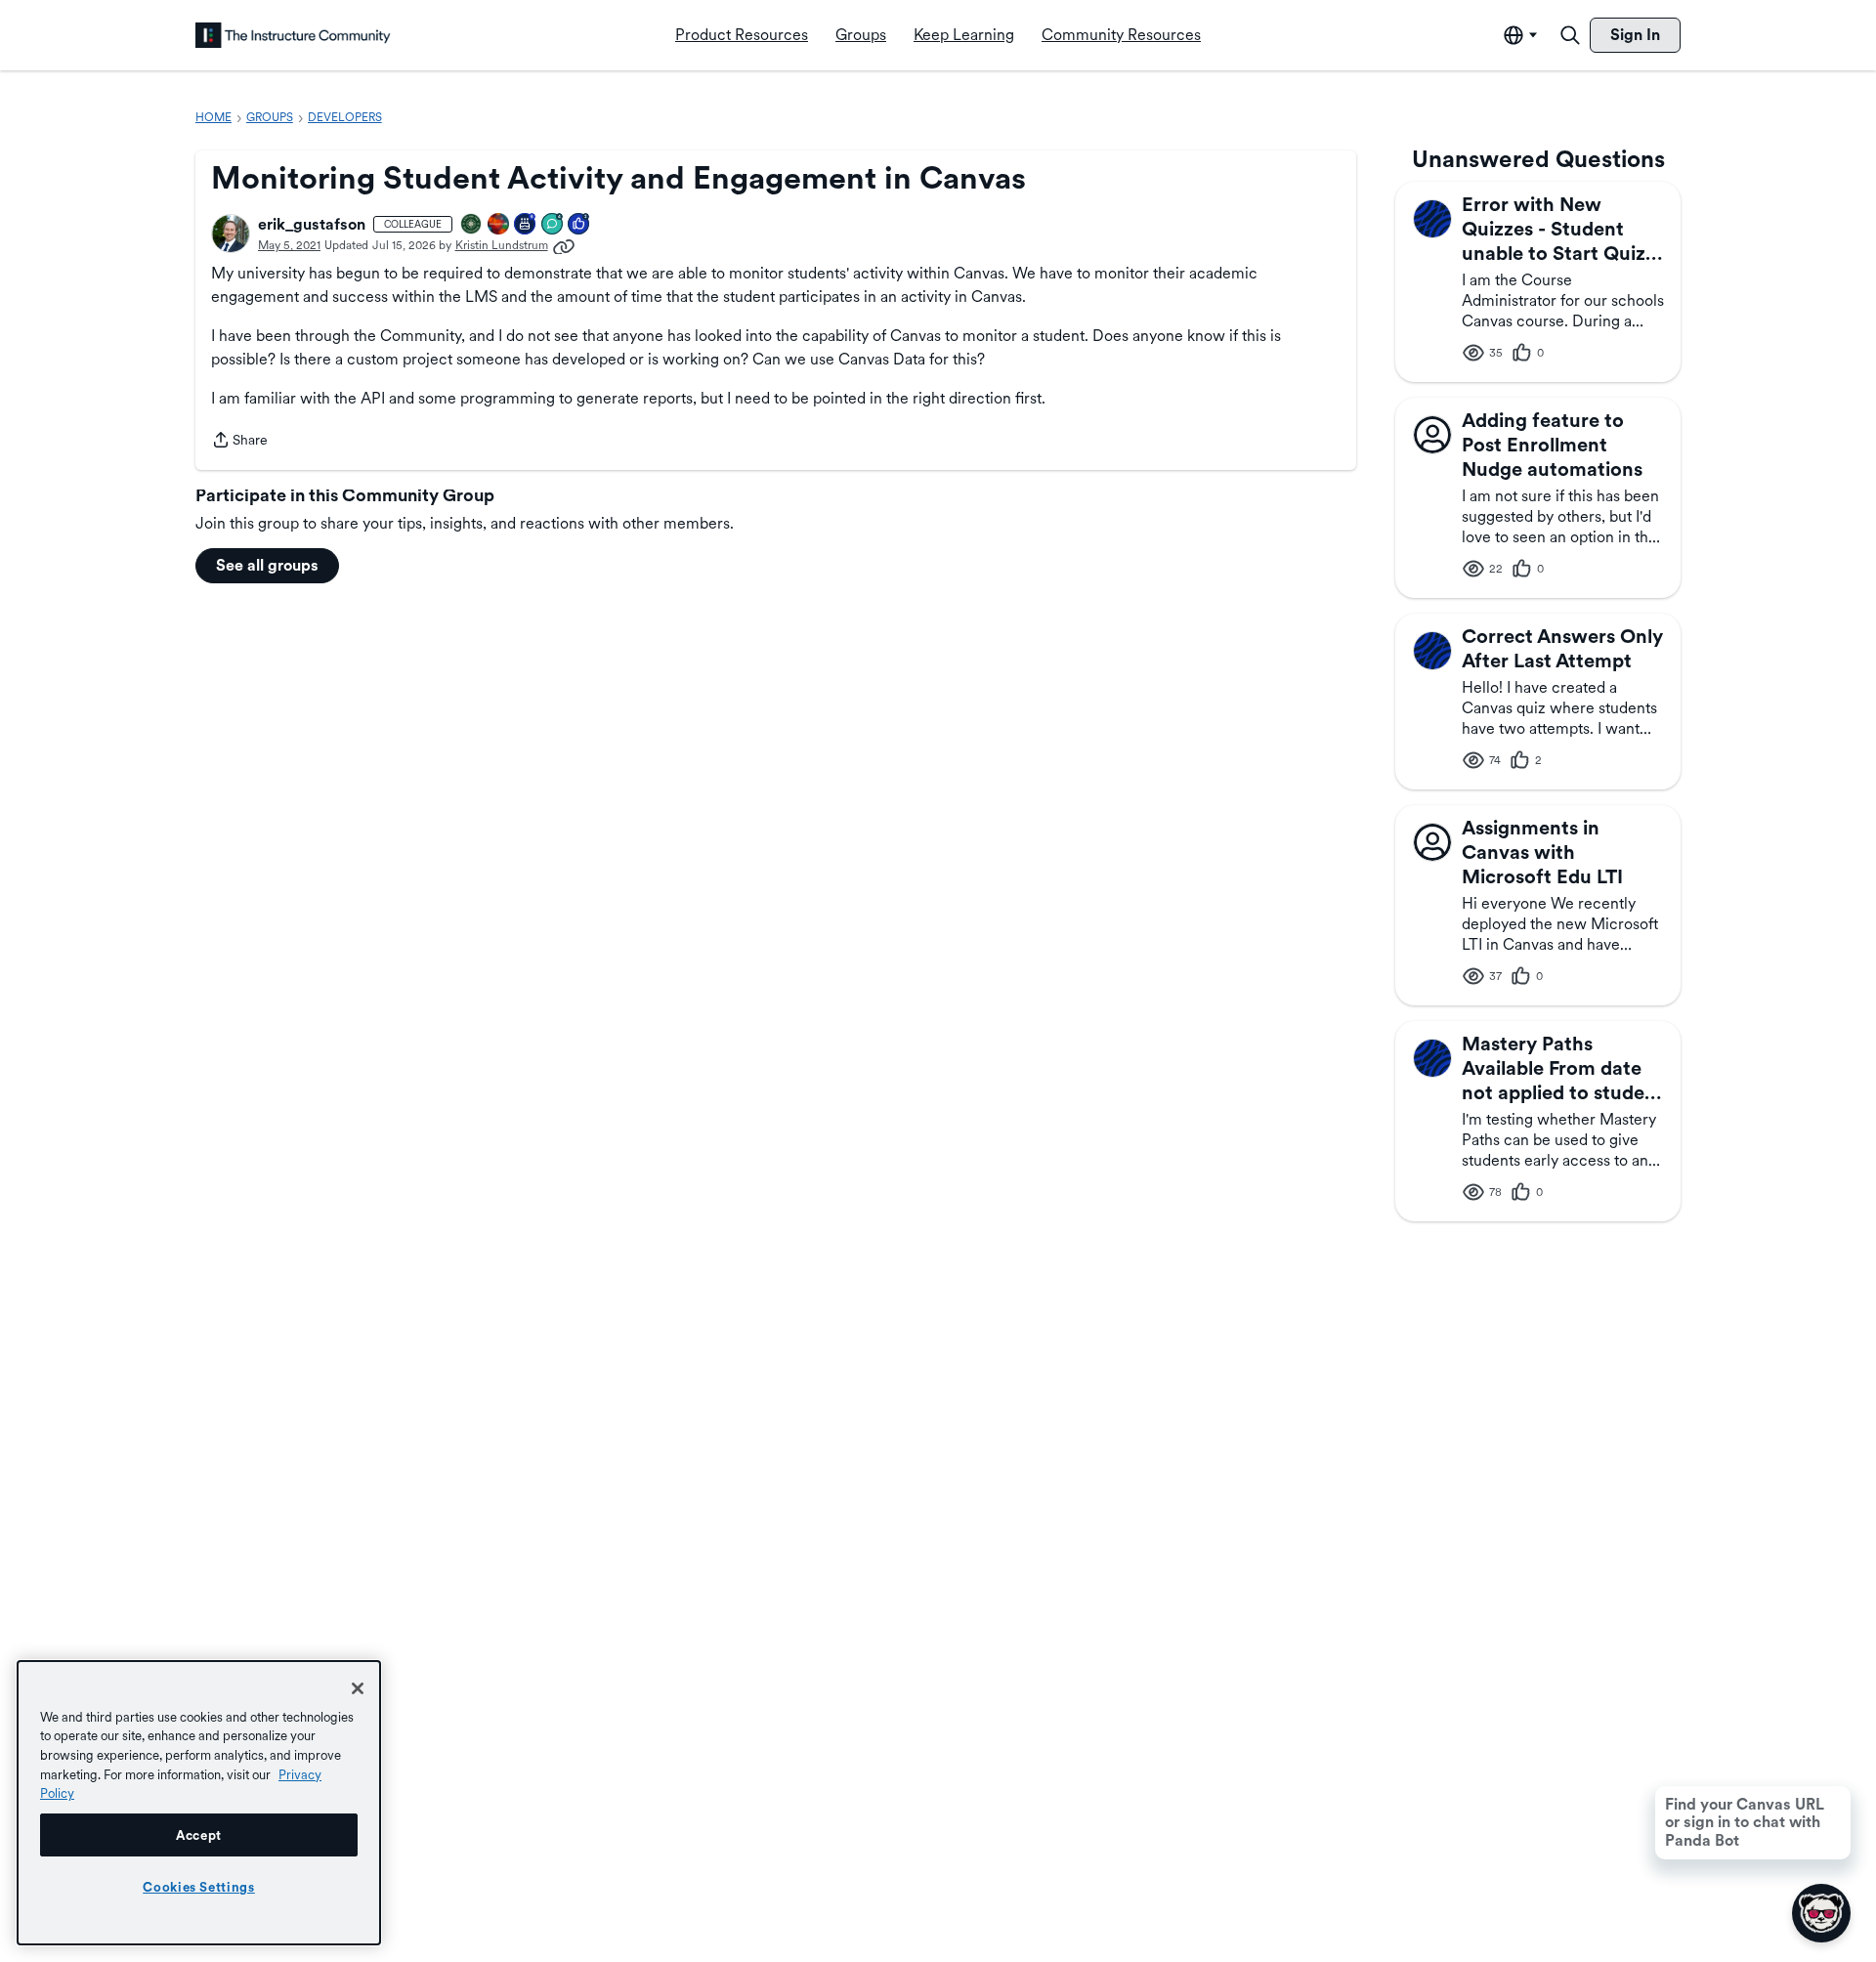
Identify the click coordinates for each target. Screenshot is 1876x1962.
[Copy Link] (564, 245)
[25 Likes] (579, 225)
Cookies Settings (199, 1887)
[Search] (1570, 35)
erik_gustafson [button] (312, 224)
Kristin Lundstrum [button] (502, 245)
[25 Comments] (553, 225)
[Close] (358, 1688)
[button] (231, 234)
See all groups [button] (267, 565)
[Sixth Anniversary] (526, 225)
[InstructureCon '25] (499, 225)
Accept (199, 1835)
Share (239, 442)
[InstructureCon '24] (472, 225)
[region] (199, 1803)
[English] (293, 35)
